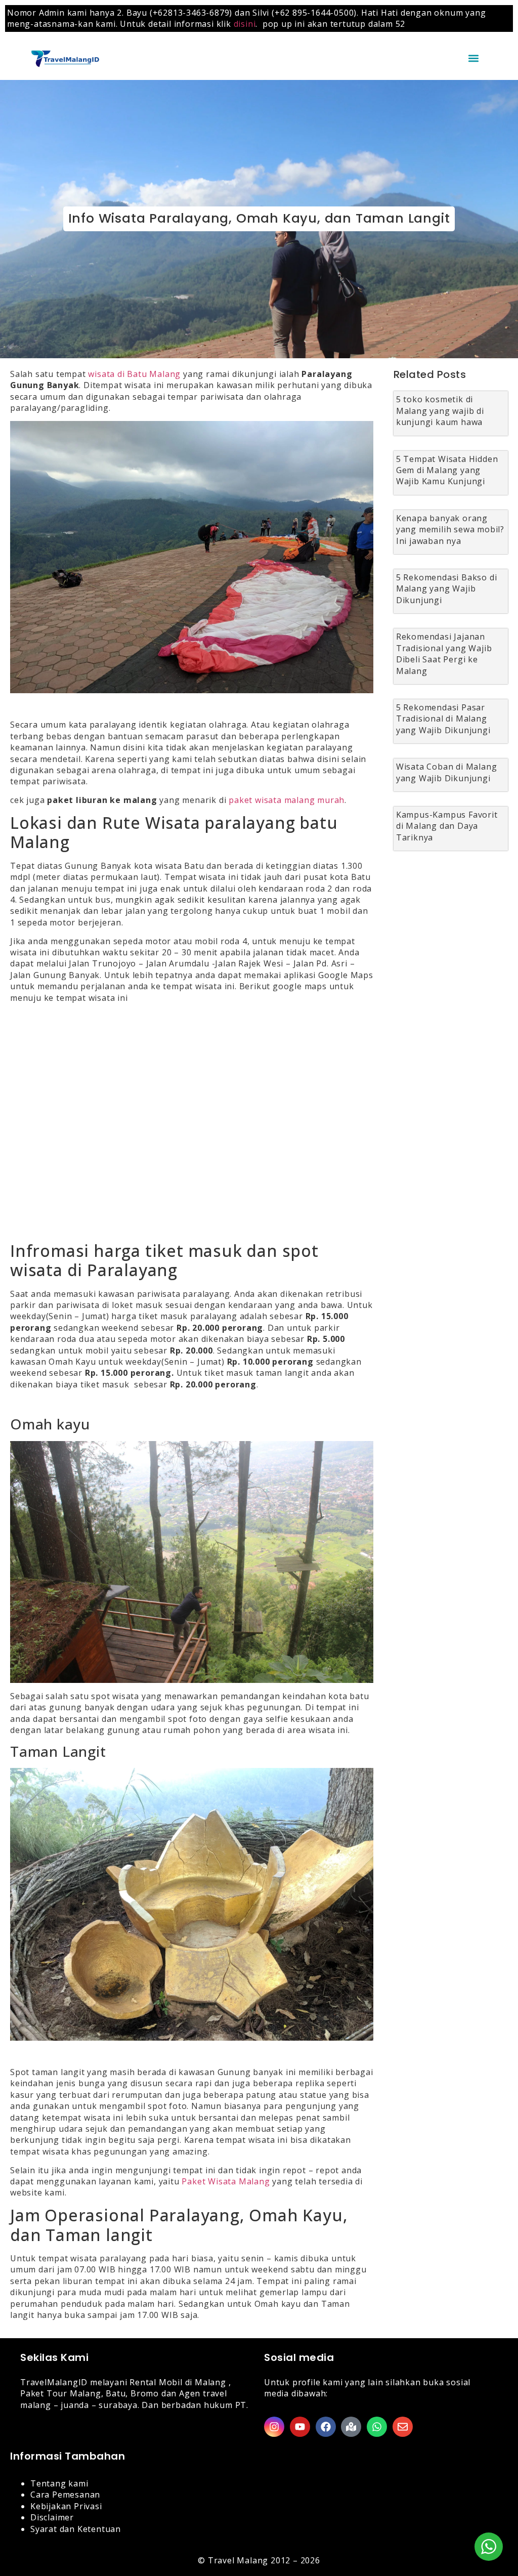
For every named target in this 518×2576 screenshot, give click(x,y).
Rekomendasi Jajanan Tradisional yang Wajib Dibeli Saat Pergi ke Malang (444, 653)
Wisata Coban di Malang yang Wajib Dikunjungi (447, 772)
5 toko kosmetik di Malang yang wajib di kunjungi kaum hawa (440, 411)
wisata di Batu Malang (134, 374)
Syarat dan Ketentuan (76, 2529)
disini (245, 24)
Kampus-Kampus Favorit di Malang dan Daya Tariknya (447, 826)
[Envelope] (403, 2427)
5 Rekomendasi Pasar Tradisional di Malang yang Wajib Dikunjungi (443, 719)
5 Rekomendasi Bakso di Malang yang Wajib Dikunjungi (447, 589)
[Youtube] (300, 2427)
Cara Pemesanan (65, 2495)
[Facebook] (326, 2427)
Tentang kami (59, 2483)
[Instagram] (274, 2427)
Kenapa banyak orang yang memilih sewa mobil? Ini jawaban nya (450, 530)
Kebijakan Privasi (66, 2506)
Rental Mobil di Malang (178, 2382)
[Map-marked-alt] (351, 2427)
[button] (474, 58)
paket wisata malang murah (287, 800)
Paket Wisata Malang (226, 2181)
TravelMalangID (54, 2382)
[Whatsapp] (377, 2427)
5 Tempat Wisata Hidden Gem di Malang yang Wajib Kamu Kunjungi (447, 470)
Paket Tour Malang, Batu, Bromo (90, 2393)
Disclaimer (52, 2517)
